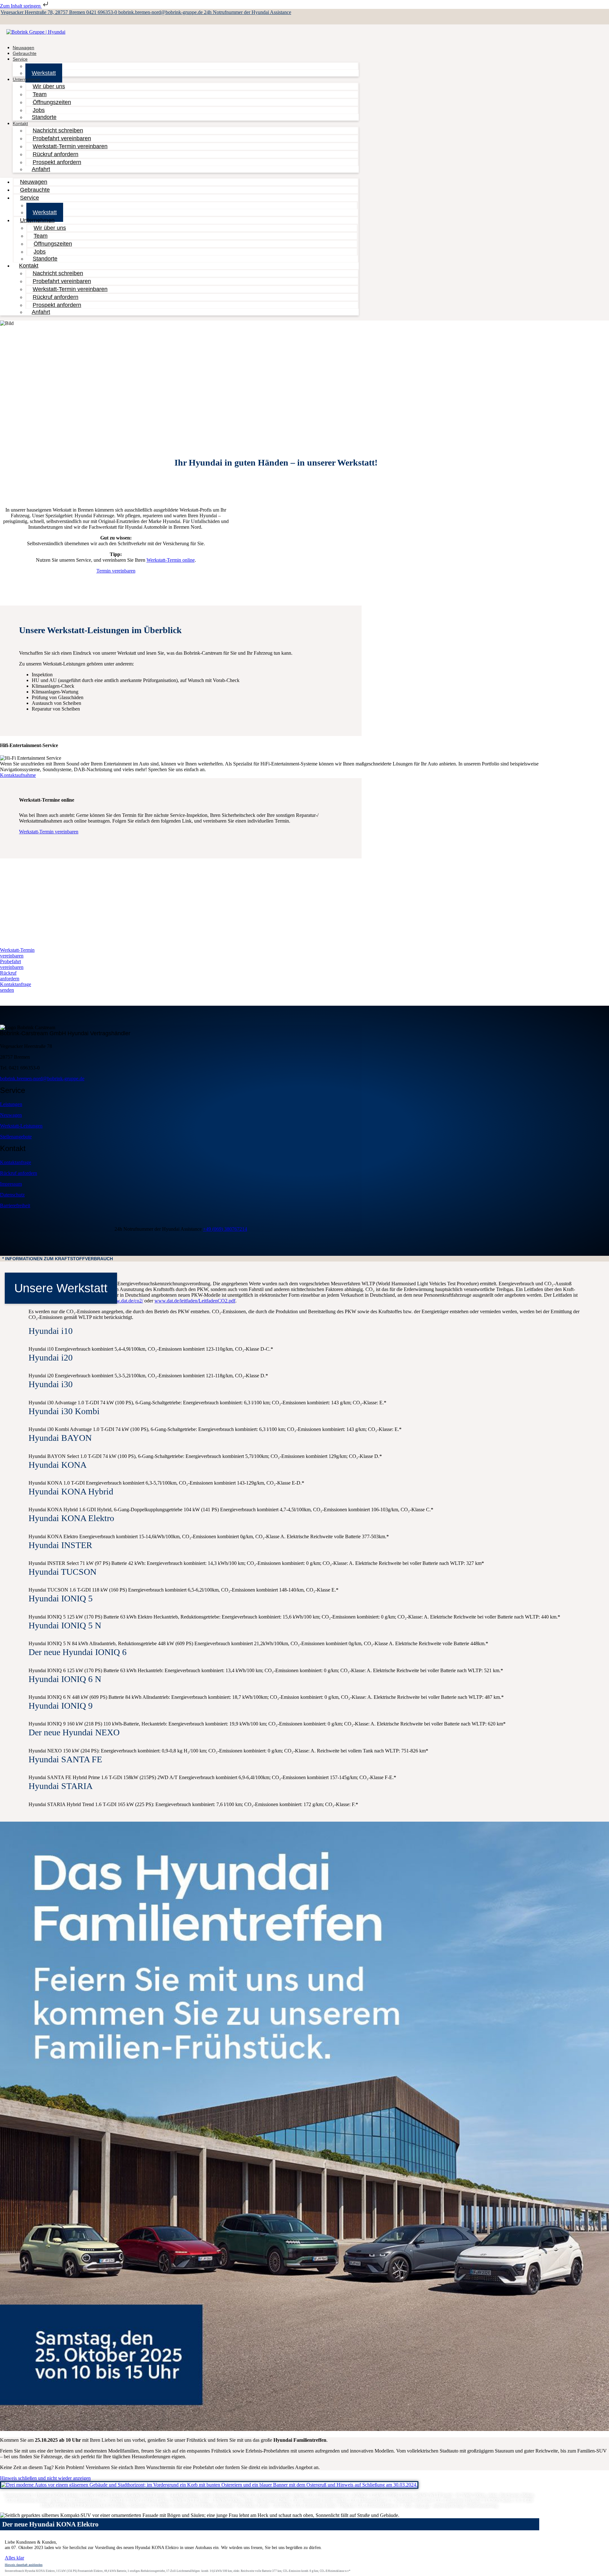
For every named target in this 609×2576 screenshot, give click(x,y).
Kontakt (20, 123)
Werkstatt (44, 73)
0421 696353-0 (102, 12)
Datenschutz (12, 1195)
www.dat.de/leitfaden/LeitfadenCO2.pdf (195, 1301)
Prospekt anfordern (57, 162)
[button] (304, 1259)
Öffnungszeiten (52, 102)
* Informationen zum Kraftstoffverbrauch (58, 1259)
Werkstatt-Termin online (171, 560)
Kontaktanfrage (16, 1162)
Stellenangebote (16, 1137)
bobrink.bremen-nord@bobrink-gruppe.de (161, 12)
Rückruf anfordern (19, 1173)
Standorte (44, 117)
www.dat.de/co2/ (126, 1301)
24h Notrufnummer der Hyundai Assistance (248, 12)
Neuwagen (11, 1115)
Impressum (11, 1184)
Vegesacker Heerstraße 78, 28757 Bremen (43, 12)
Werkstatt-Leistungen (21, 1126)
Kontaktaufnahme (18, 775)
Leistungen (11, 1104)
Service (20, 59)
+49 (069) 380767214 (225, 1229)
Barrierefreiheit (15, 1205)
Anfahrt (41, 169)
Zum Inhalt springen (21, 6)
